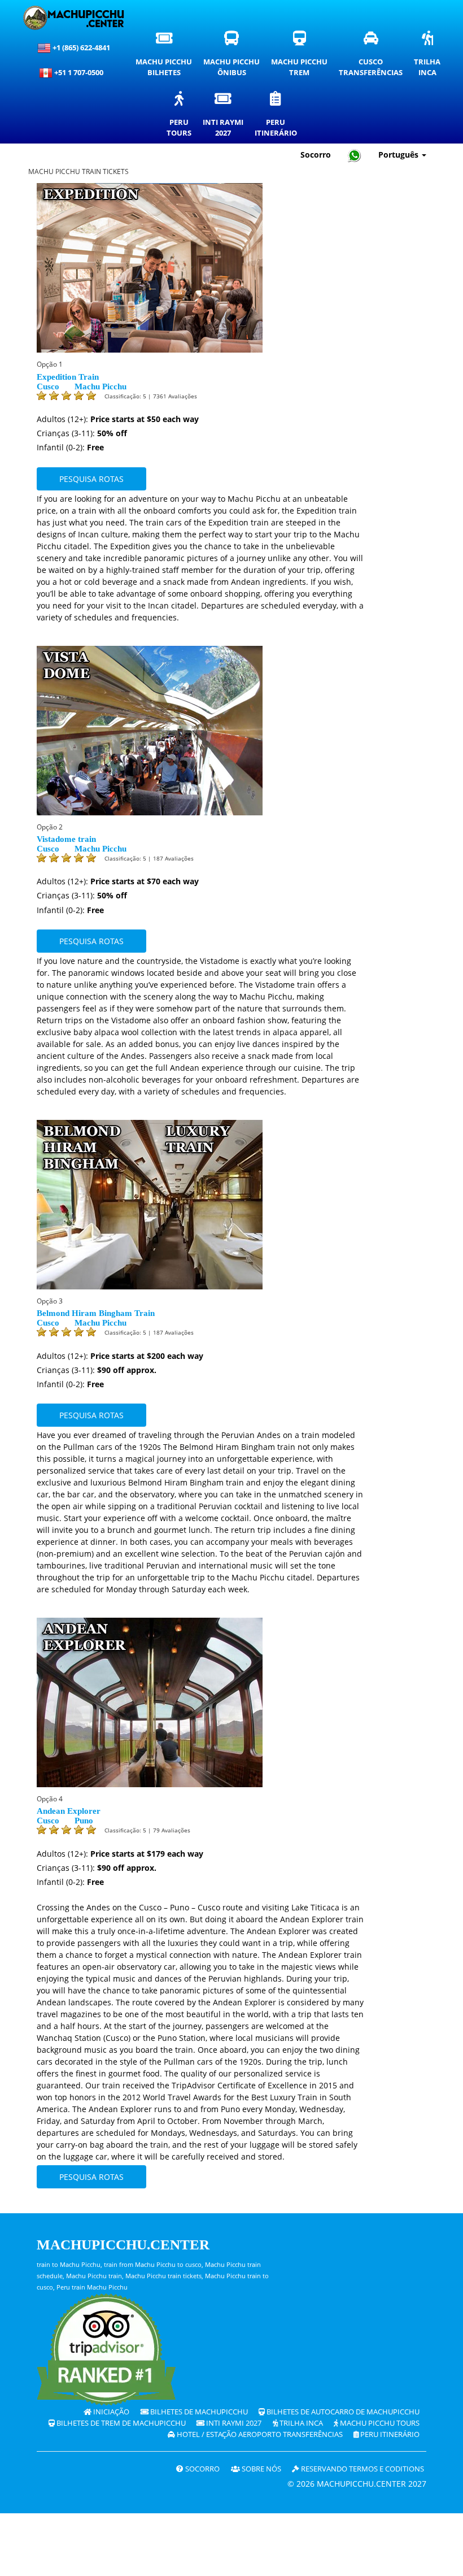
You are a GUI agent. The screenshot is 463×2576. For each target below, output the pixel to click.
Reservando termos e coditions (362, 2469)
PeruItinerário (279, 117)
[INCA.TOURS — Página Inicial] (73, 18)
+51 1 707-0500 (80, 72)
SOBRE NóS (261, 2469)
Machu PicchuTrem (302, 57)
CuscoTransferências (374, 57)
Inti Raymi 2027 (233, 2423)
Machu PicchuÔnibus (234, 57)
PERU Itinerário (389, 2434)
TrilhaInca (430, 57)
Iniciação (110, 2412)
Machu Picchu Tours (379, 2423)
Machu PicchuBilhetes (167, 57)
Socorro (316, 155)
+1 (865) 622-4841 (80, 47)
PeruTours (182, 117)
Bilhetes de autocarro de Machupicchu (342, 2412)
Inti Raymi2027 (226, 117)
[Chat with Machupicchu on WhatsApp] (355, 155)
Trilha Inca (300, 2423)
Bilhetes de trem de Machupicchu (120, 2423)
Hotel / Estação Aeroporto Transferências (259, 2434)
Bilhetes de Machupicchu (198, 2412)
